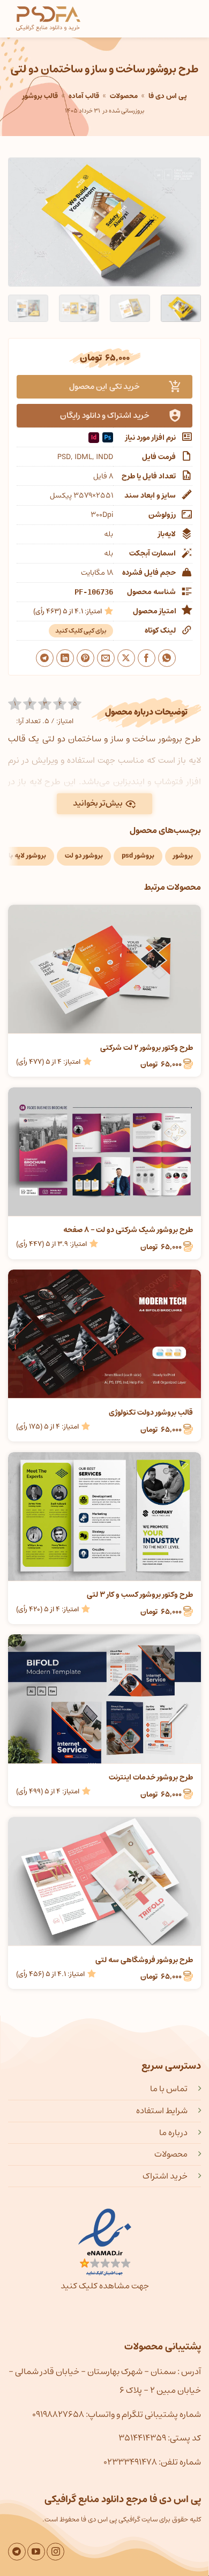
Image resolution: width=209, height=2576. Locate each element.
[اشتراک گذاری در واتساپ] (167, 658)
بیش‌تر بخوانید (98, 803)
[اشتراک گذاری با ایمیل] (106, 658)
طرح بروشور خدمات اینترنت (151, 1777)
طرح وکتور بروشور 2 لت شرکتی (147, 1048)
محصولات (124, 96)
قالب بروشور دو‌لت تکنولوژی (151, 1413)
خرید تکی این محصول (104, 386)
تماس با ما (169, 2089)
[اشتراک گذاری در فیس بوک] (147, 658)
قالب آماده (84, 96)
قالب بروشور (40, 96)
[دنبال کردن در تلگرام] (17, 2552)
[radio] (15, 704)
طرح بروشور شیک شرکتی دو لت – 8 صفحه (128, 1230)
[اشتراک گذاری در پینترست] (85, 658)
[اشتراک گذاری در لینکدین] (65, 658)
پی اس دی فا (167, 96)
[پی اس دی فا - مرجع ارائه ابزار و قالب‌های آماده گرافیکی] (48, 19)
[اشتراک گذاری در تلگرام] (45, 658)
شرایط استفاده (162, 2111)
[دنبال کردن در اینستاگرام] (55, 2552)
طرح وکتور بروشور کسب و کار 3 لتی (140, 1595)
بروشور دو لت (84, 856)
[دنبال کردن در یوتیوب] (36, 2552)
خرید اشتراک (165, 2176)
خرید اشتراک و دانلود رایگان (105, 415)
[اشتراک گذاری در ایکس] (126, 658)
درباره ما (173, 2132)
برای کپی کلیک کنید (81, 631)
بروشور (183, 856)
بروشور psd (138, 856)
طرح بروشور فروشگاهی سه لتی (144, 1960)
